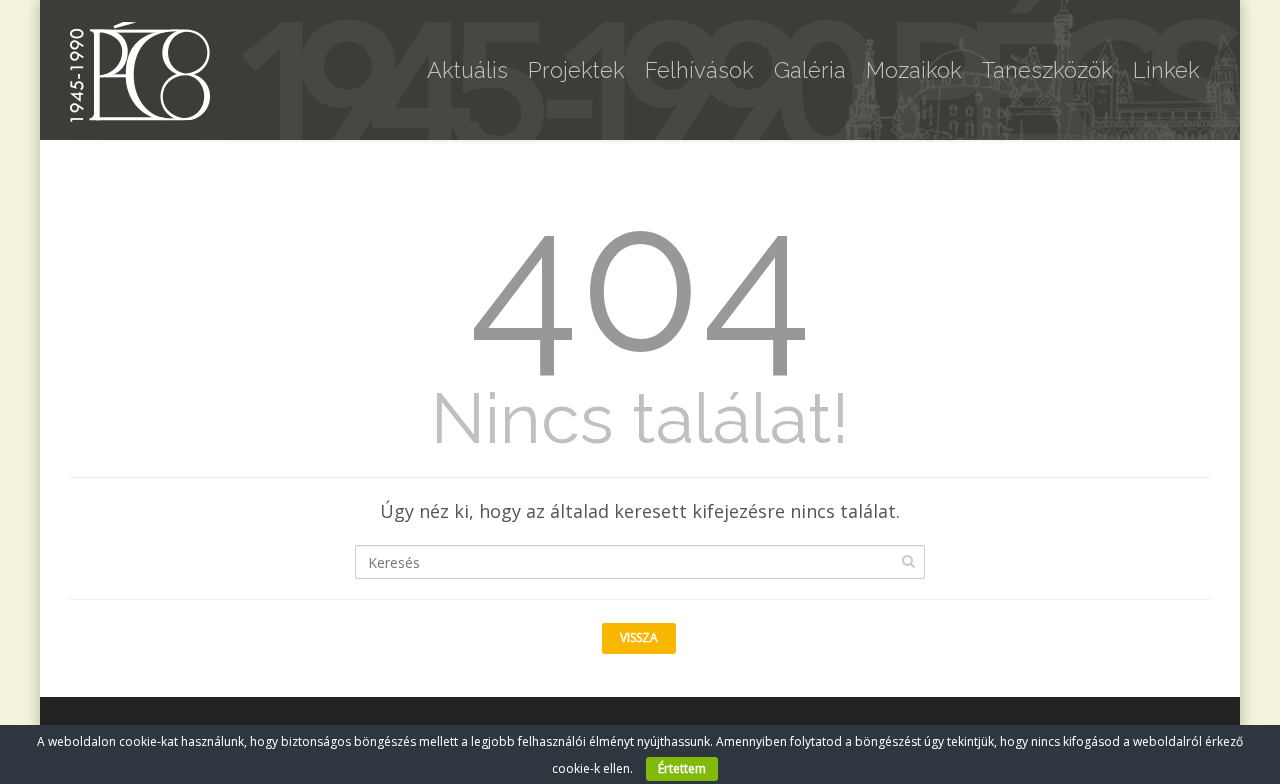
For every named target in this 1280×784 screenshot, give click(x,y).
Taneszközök (1047, 70)
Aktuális (467, 70)
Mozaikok (914, 70)
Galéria (810, 70)
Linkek (1166, 70)
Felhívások (699, 70)
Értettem (682, 768)
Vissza (639, 637)
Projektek (576, 70)
